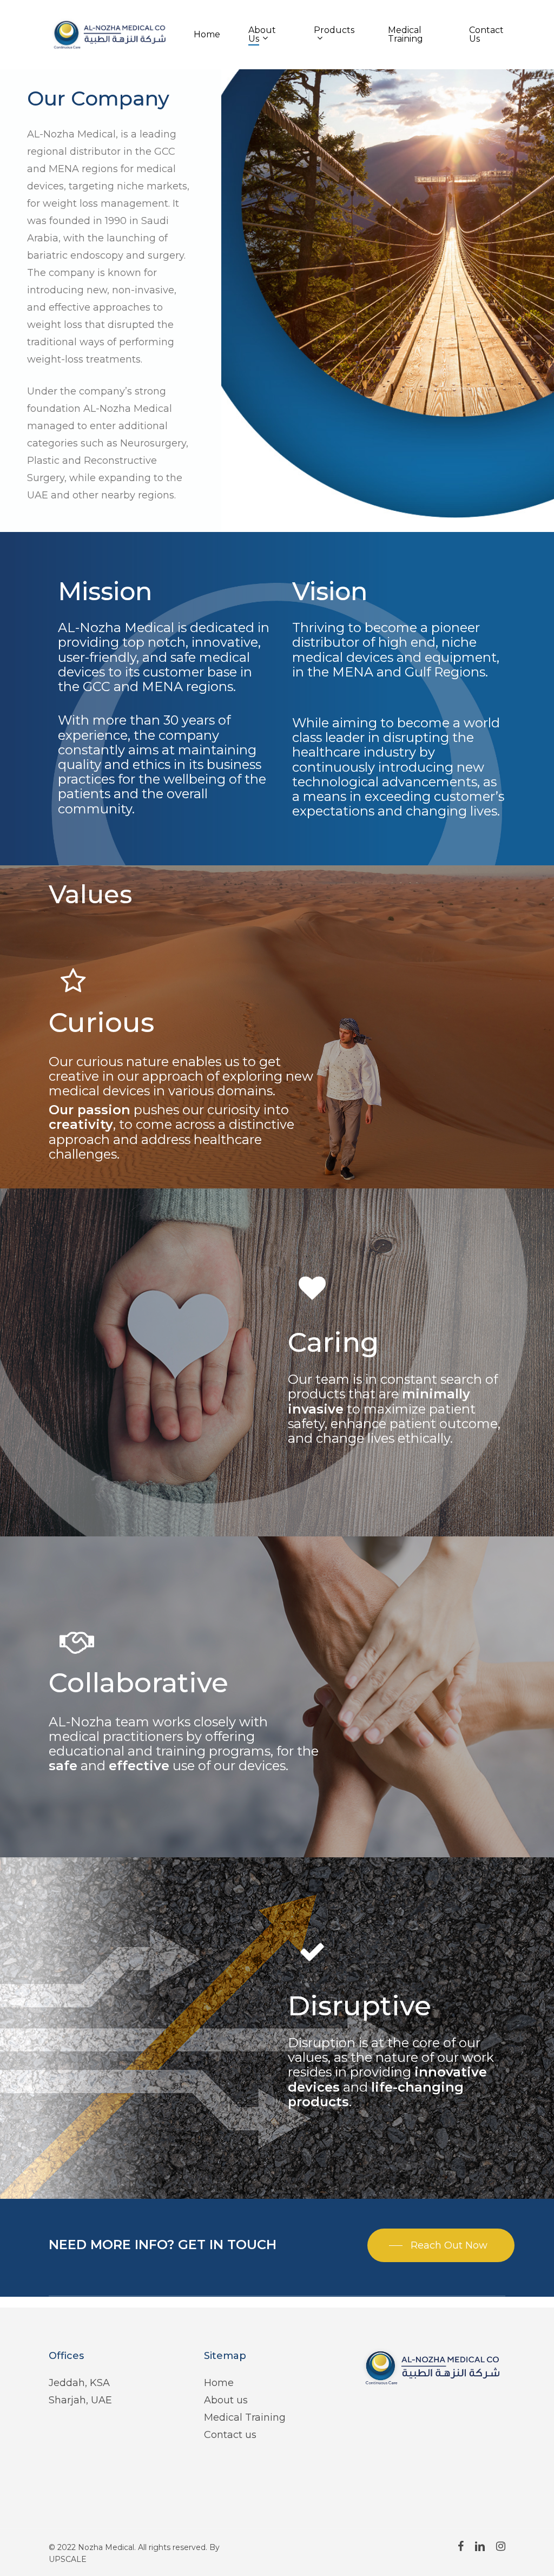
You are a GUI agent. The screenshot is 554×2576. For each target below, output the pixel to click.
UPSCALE (68, 2559)
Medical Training (245, 2417)
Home (219, 2383)
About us (226, 2400)
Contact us (230, 2435)
